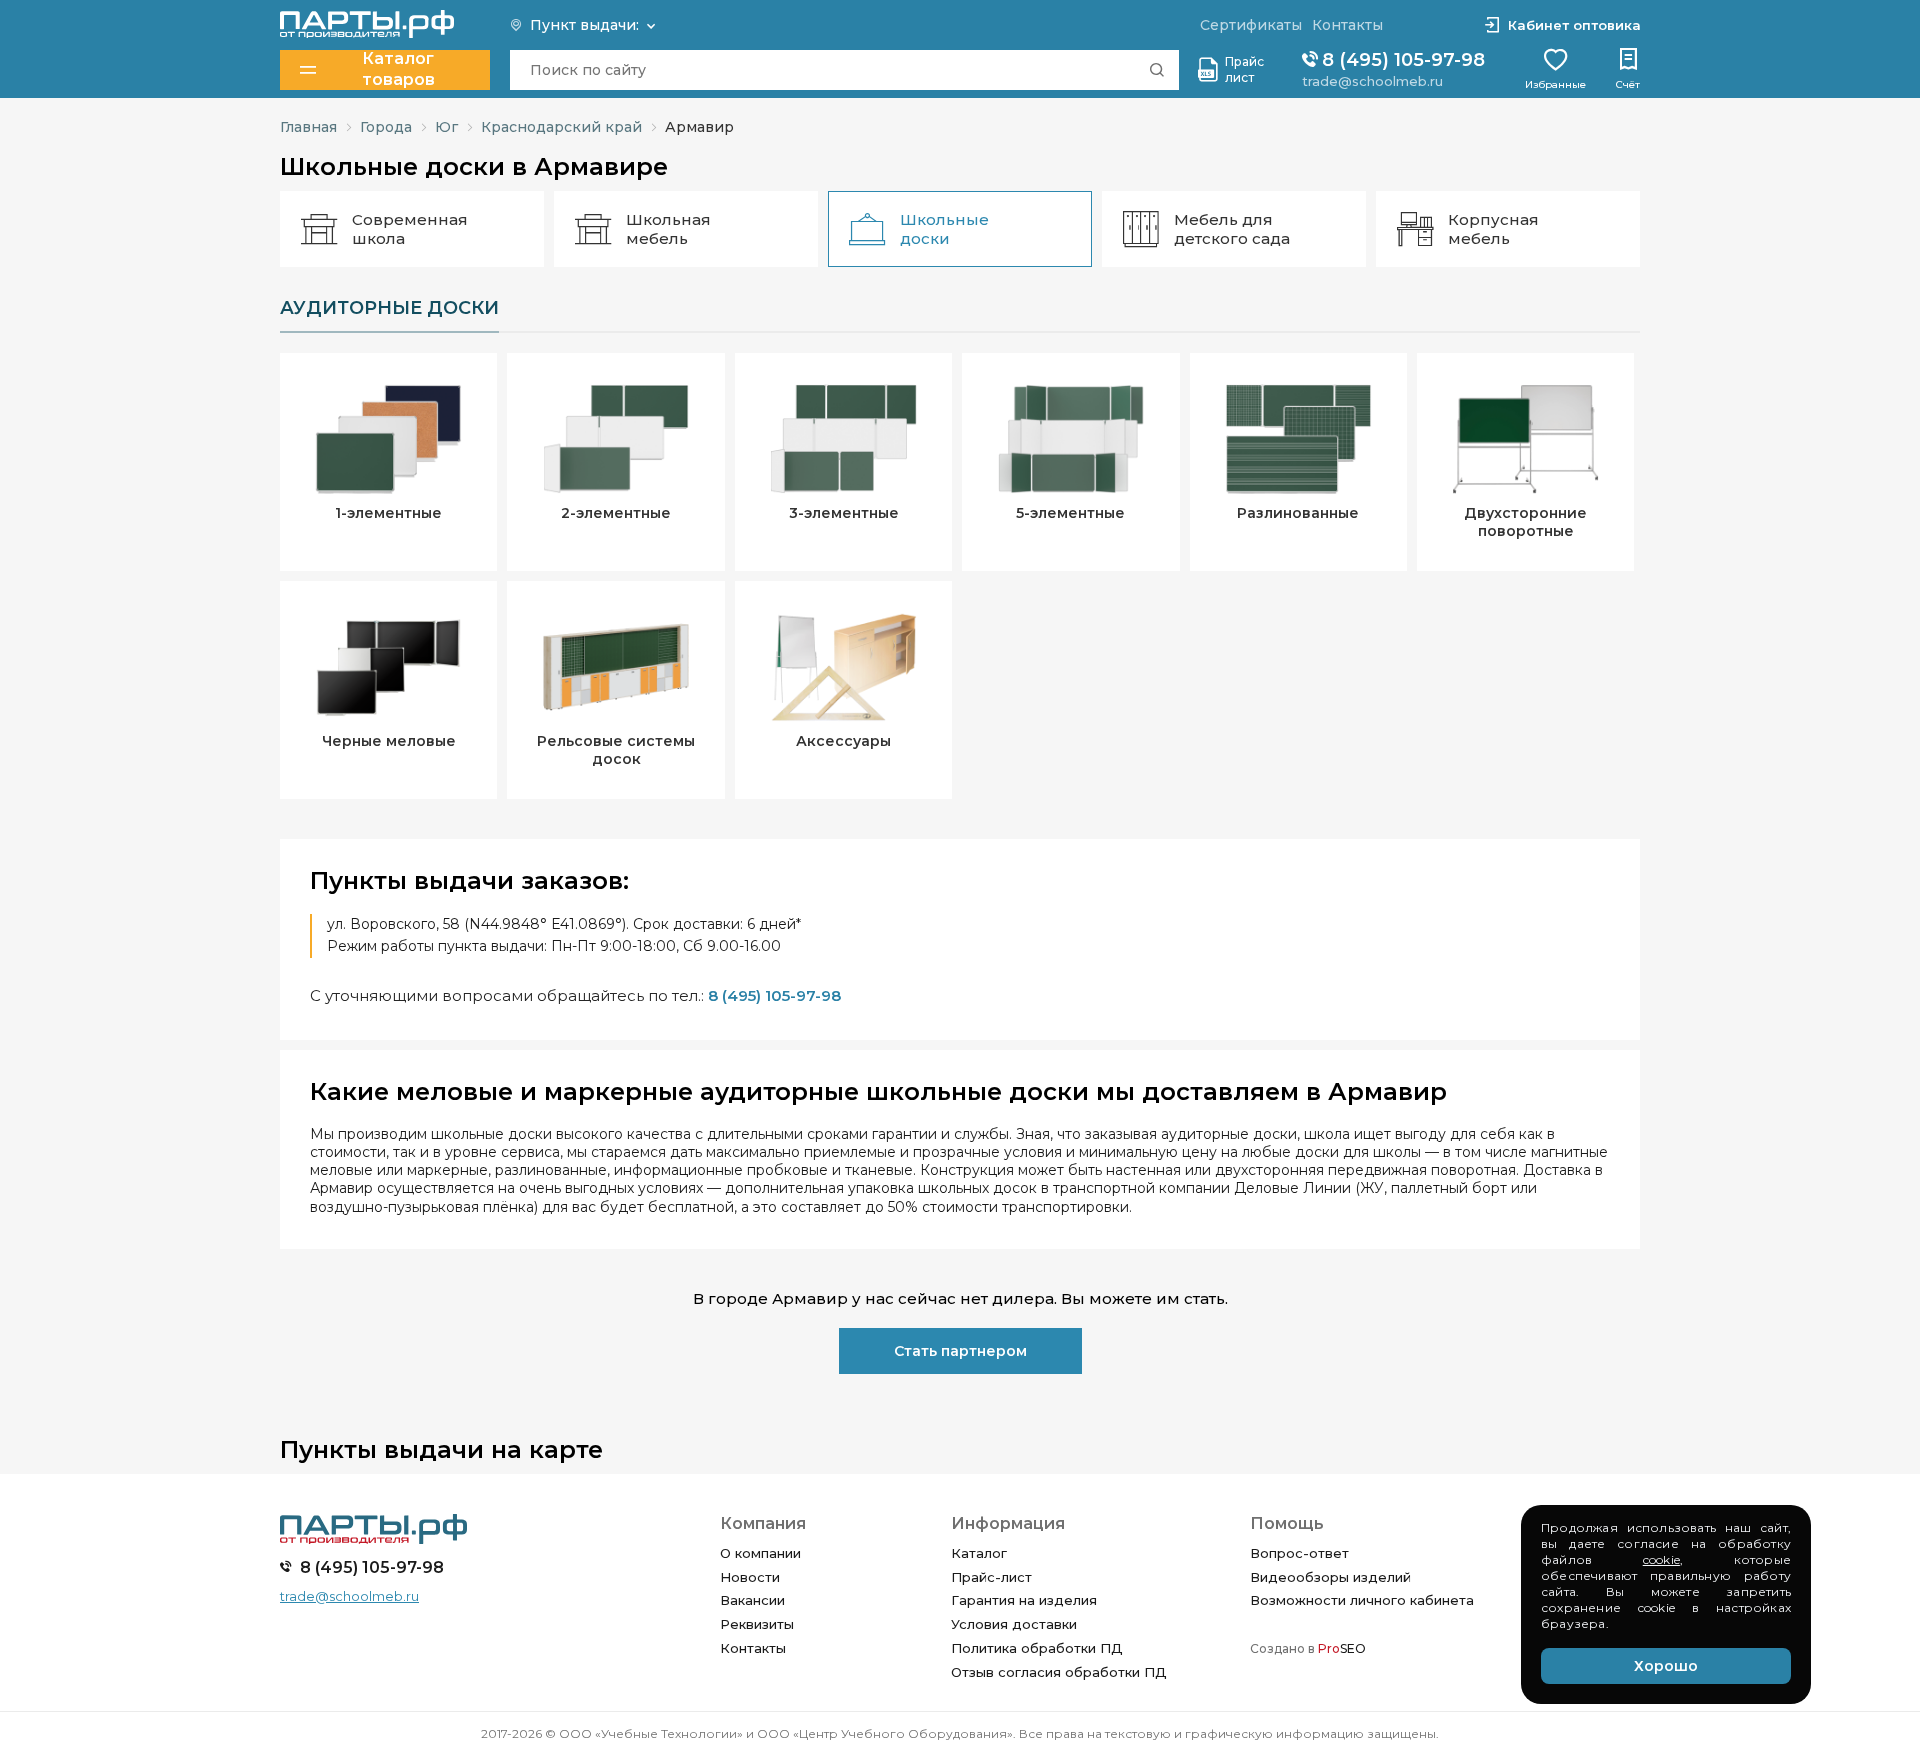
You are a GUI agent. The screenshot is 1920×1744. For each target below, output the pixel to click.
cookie (1661, 1559)
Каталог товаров (398, 69)
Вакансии (752, 1600)
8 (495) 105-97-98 (1401, 60)
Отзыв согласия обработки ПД (1059, 1672)
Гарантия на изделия (1024, 1600)
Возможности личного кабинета (1362, 1600)
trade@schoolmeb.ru (1372, 81)
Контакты (753, 1648)
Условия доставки (1014, 1624)
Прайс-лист (991, 1577)
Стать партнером (960, 1351)
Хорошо (1666, 1666)
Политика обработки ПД (1037, 1648)
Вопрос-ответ (1299, 1553)
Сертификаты (1251, 25)
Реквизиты (757, 1624)
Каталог (979, 1553)
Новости (750, 1577)
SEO (1342, 1648)
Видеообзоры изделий (1330, 1577)
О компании (760, 1553)
